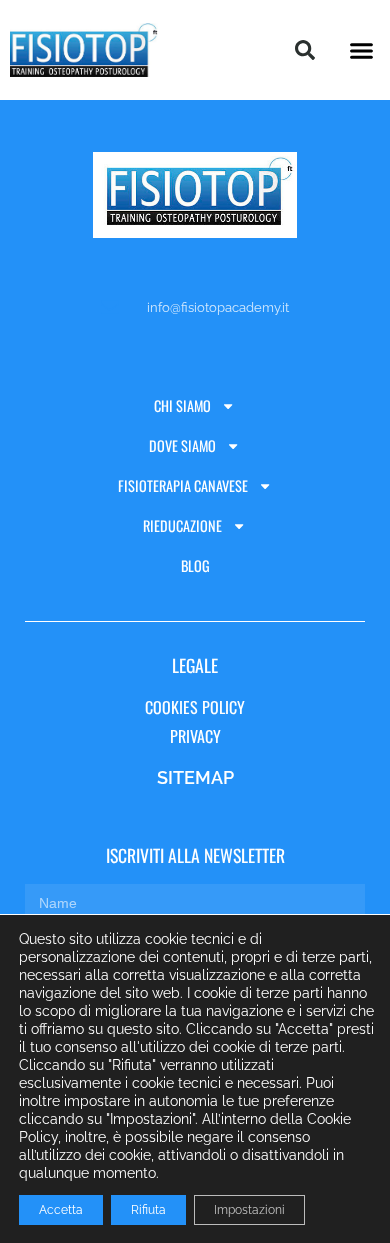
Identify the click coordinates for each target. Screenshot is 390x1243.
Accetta (61, 1210)
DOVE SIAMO (182, 445)
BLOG (195, 565)
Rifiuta (148, 1210)
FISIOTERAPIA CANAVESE (183, 485)
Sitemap (195, 777)
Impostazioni (249, 1210)
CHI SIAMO (182, 405)
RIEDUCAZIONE (182, 525)
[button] (362, 50)
